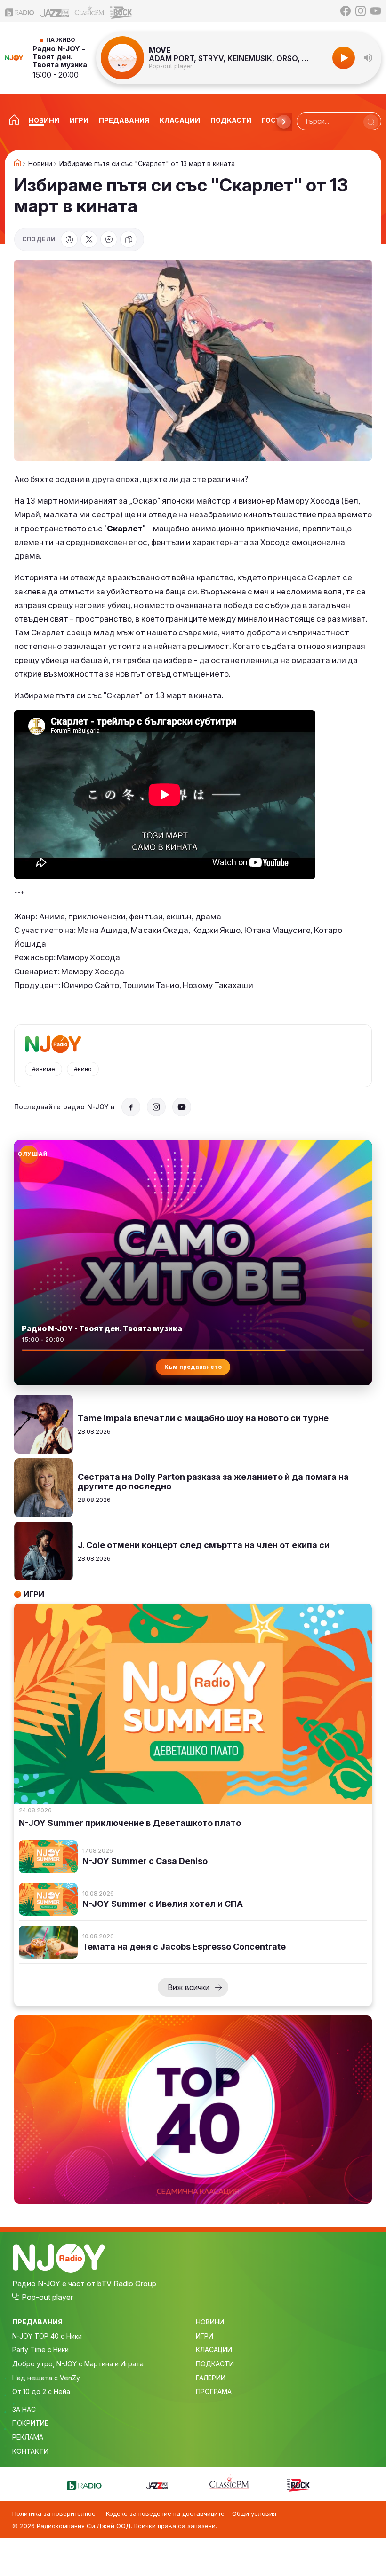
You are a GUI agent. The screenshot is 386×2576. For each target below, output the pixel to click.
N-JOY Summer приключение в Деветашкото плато (130, 1823)
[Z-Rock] (124, 11)
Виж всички (189, 1987)
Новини (40, 164)
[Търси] (371, 122)
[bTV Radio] (20, 11)
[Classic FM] (89, 11)
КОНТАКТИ (30, 2451)
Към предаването (193, 1367)
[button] (368, 58)
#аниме (44, 1069)
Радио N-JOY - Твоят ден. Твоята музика (60, 57)
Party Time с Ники (40, 2350)
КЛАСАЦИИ (214, 2350)
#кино (83, 1069)
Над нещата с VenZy (46, 2378)
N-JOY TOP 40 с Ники (47, 2336)
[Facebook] (346, 11)
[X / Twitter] (89, 239)
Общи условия (254, 2513)
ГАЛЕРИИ (211, 2378)
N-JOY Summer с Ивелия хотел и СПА (163, 1904)
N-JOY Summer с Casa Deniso (145, 1861)
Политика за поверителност (55, 2513)
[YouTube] (376, 11)
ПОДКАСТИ (215, 2364)
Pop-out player (171, 66)
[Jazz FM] (55, 11)
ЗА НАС (24, 2409)
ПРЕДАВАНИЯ (37, 2322)
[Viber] (109, 239)
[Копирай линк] (129, 239)
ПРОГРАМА (214, 2391)
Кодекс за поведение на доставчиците (165, 2513)
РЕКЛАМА (28, 2437)
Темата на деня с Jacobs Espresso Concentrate (184, 1947)
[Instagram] (361, 11)
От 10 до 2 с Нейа (41, 2391)
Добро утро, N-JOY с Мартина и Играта (78, 2364)
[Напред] (284, 122)
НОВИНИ (210, 2322)
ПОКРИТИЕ (30, 2423)
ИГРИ (205, 2336)
